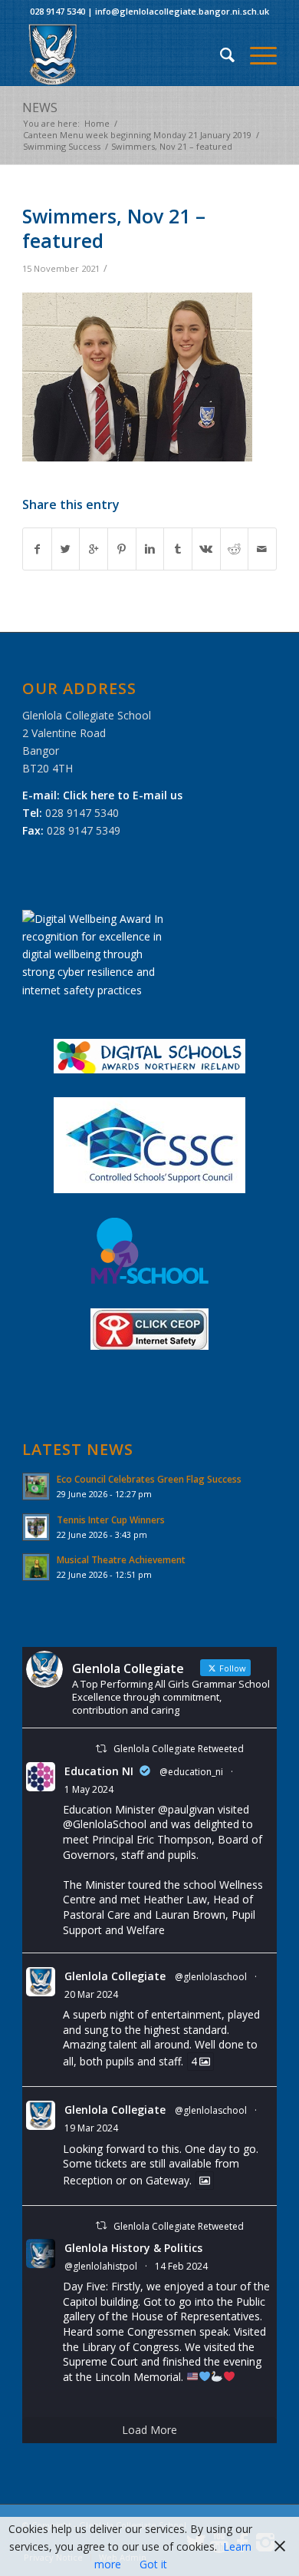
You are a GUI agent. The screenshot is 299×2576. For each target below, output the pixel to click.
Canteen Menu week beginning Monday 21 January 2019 (137, 135)
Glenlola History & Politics (133, 2248)
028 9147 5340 (58, 11)
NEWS (40, 107)
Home (97, 123)
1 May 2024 (89, 1789)
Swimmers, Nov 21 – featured (114, 228)
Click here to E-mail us (123, 795)
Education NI (99, 1771)
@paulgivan (186, 1809)
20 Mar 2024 (91, 1994)
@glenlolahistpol (101, 2266)
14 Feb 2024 (181, 2266)
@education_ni (191, 1772)
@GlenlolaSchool (105, 1824)
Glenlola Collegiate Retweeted (179, 1749)
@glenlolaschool (211, 1977)
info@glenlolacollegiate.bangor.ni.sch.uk (182, 11)
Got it (153, 2564)
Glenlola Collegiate (115, 1976)
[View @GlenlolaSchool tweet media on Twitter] (205, 2181)
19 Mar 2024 (91, 2128)
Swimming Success (62, 146)
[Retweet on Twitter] (101, 1749)
